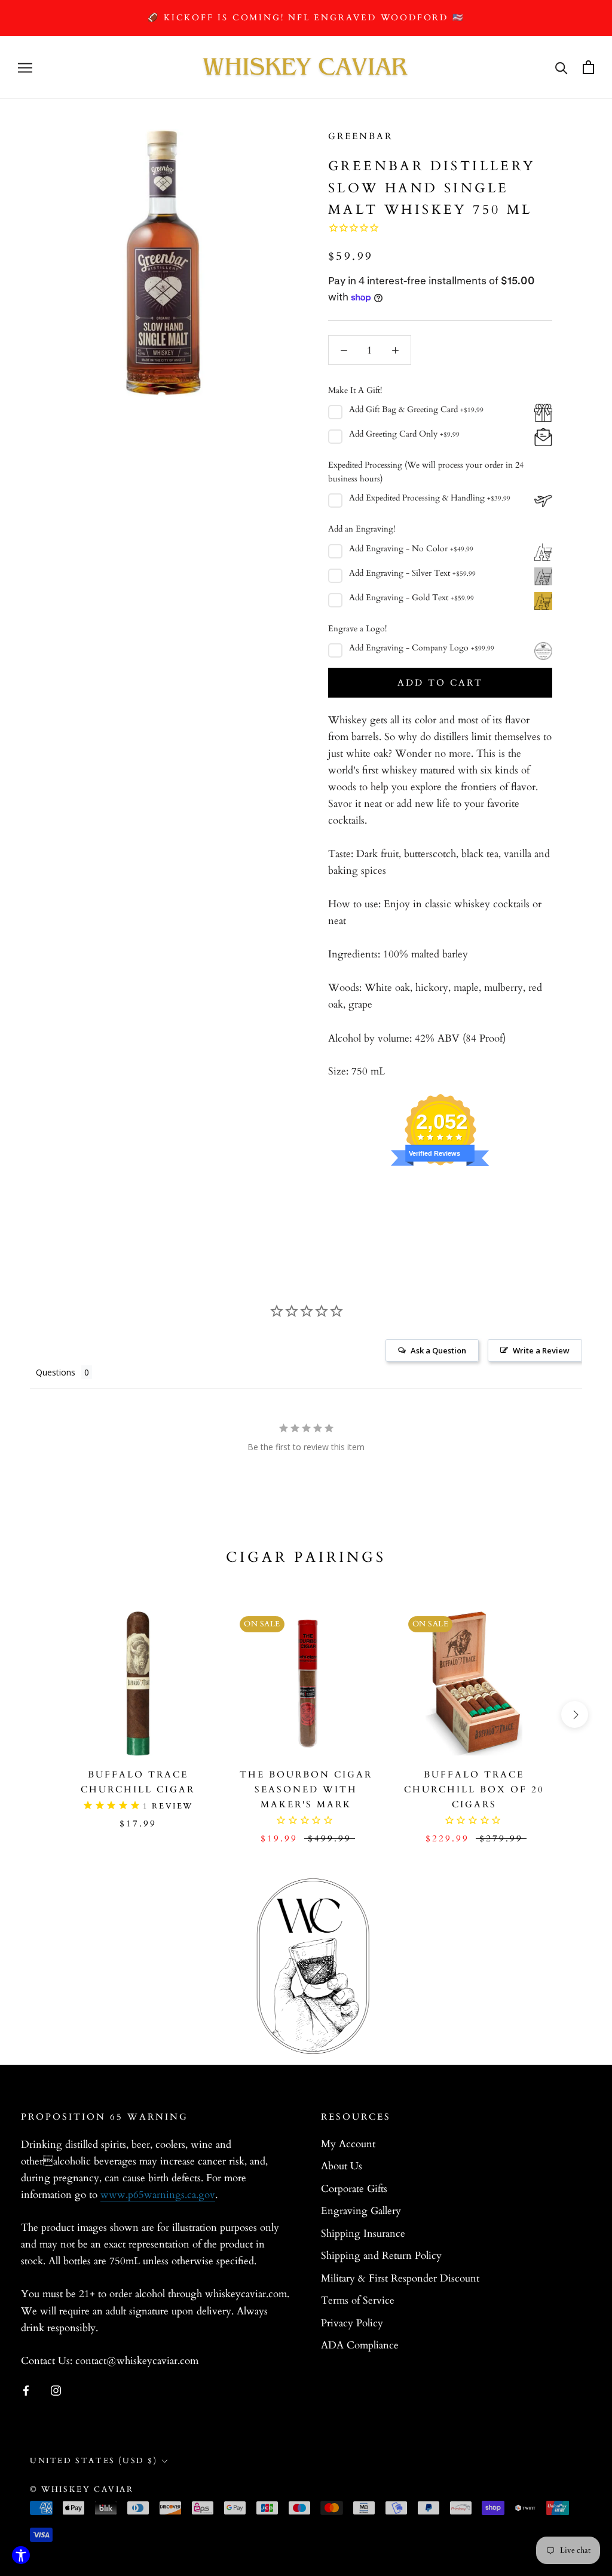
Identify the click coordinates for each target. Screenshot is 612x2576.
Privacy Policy (352, 2323)
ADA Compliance (360, 2345)
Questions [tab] (56, 1372)
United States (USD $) (94, 2461)
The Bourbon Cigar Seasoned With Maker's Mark (306, 1789)
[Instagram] (56, 2390)
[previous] (37, 1714)
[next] (575, 1714)
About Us (342, 2166)
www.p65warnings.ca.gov (158, 2195)
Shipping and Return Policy (381, 2256)
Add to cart (440, 683)
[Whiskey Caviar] (306, 67)
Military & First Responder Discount (400, 2278)
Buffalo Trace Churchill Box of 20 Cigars (474, 1789)
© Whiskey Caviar (82, 2489)
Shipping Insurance (363, 2233)
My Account (348, 2144)
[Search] (561, 67)
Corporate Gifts (354, 2189)
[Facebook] (26, 2390)
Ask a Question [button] (438, 1350)
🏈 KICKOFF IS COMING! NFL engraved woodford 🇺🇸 (306, 18)
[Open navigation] (25, 67)
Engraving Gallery (361, 2211)
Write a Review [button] (541, 1350)
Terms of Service (358, 2300)
